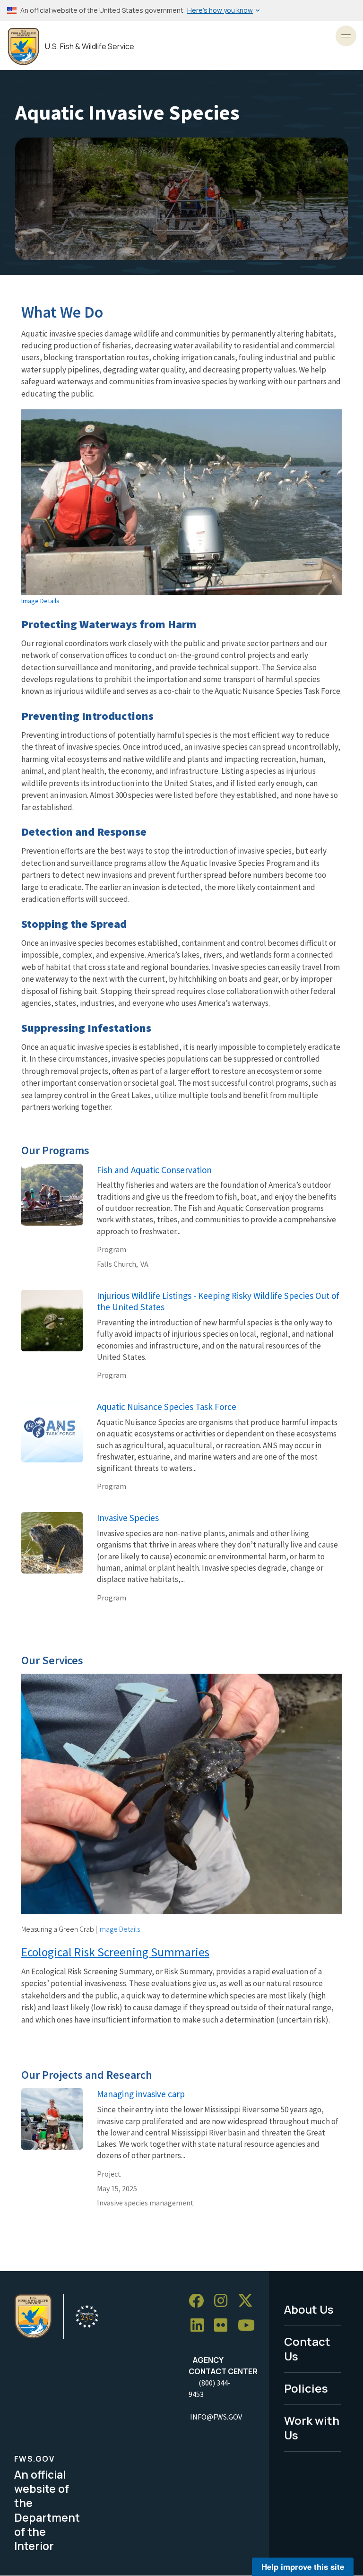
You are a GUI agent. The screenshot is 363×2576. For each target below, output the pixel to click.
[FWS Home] (23, 47)
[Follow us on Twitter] (249, 2301)
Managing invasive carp (141, 2094)
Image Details (40, 601)
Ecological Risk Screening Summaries (115, 1952)
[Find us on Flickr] (224, 2326)
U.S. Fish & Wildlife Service (90, 47)
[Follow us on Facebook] (199, 2301)
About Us (309, 2309)
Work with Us (312, 2428)
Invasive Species (128, 1518)
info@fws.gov (216, 2417)
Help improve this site (303, 2567)
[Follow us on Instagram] (224, 2301)
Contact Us (307, 2349)
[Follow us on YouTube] (250, 2326)
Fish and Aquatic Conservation (154, 1170)
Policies (306, 2388)
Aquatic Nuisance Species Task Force (167, 1407)
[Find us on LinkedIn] (200, 2326)
